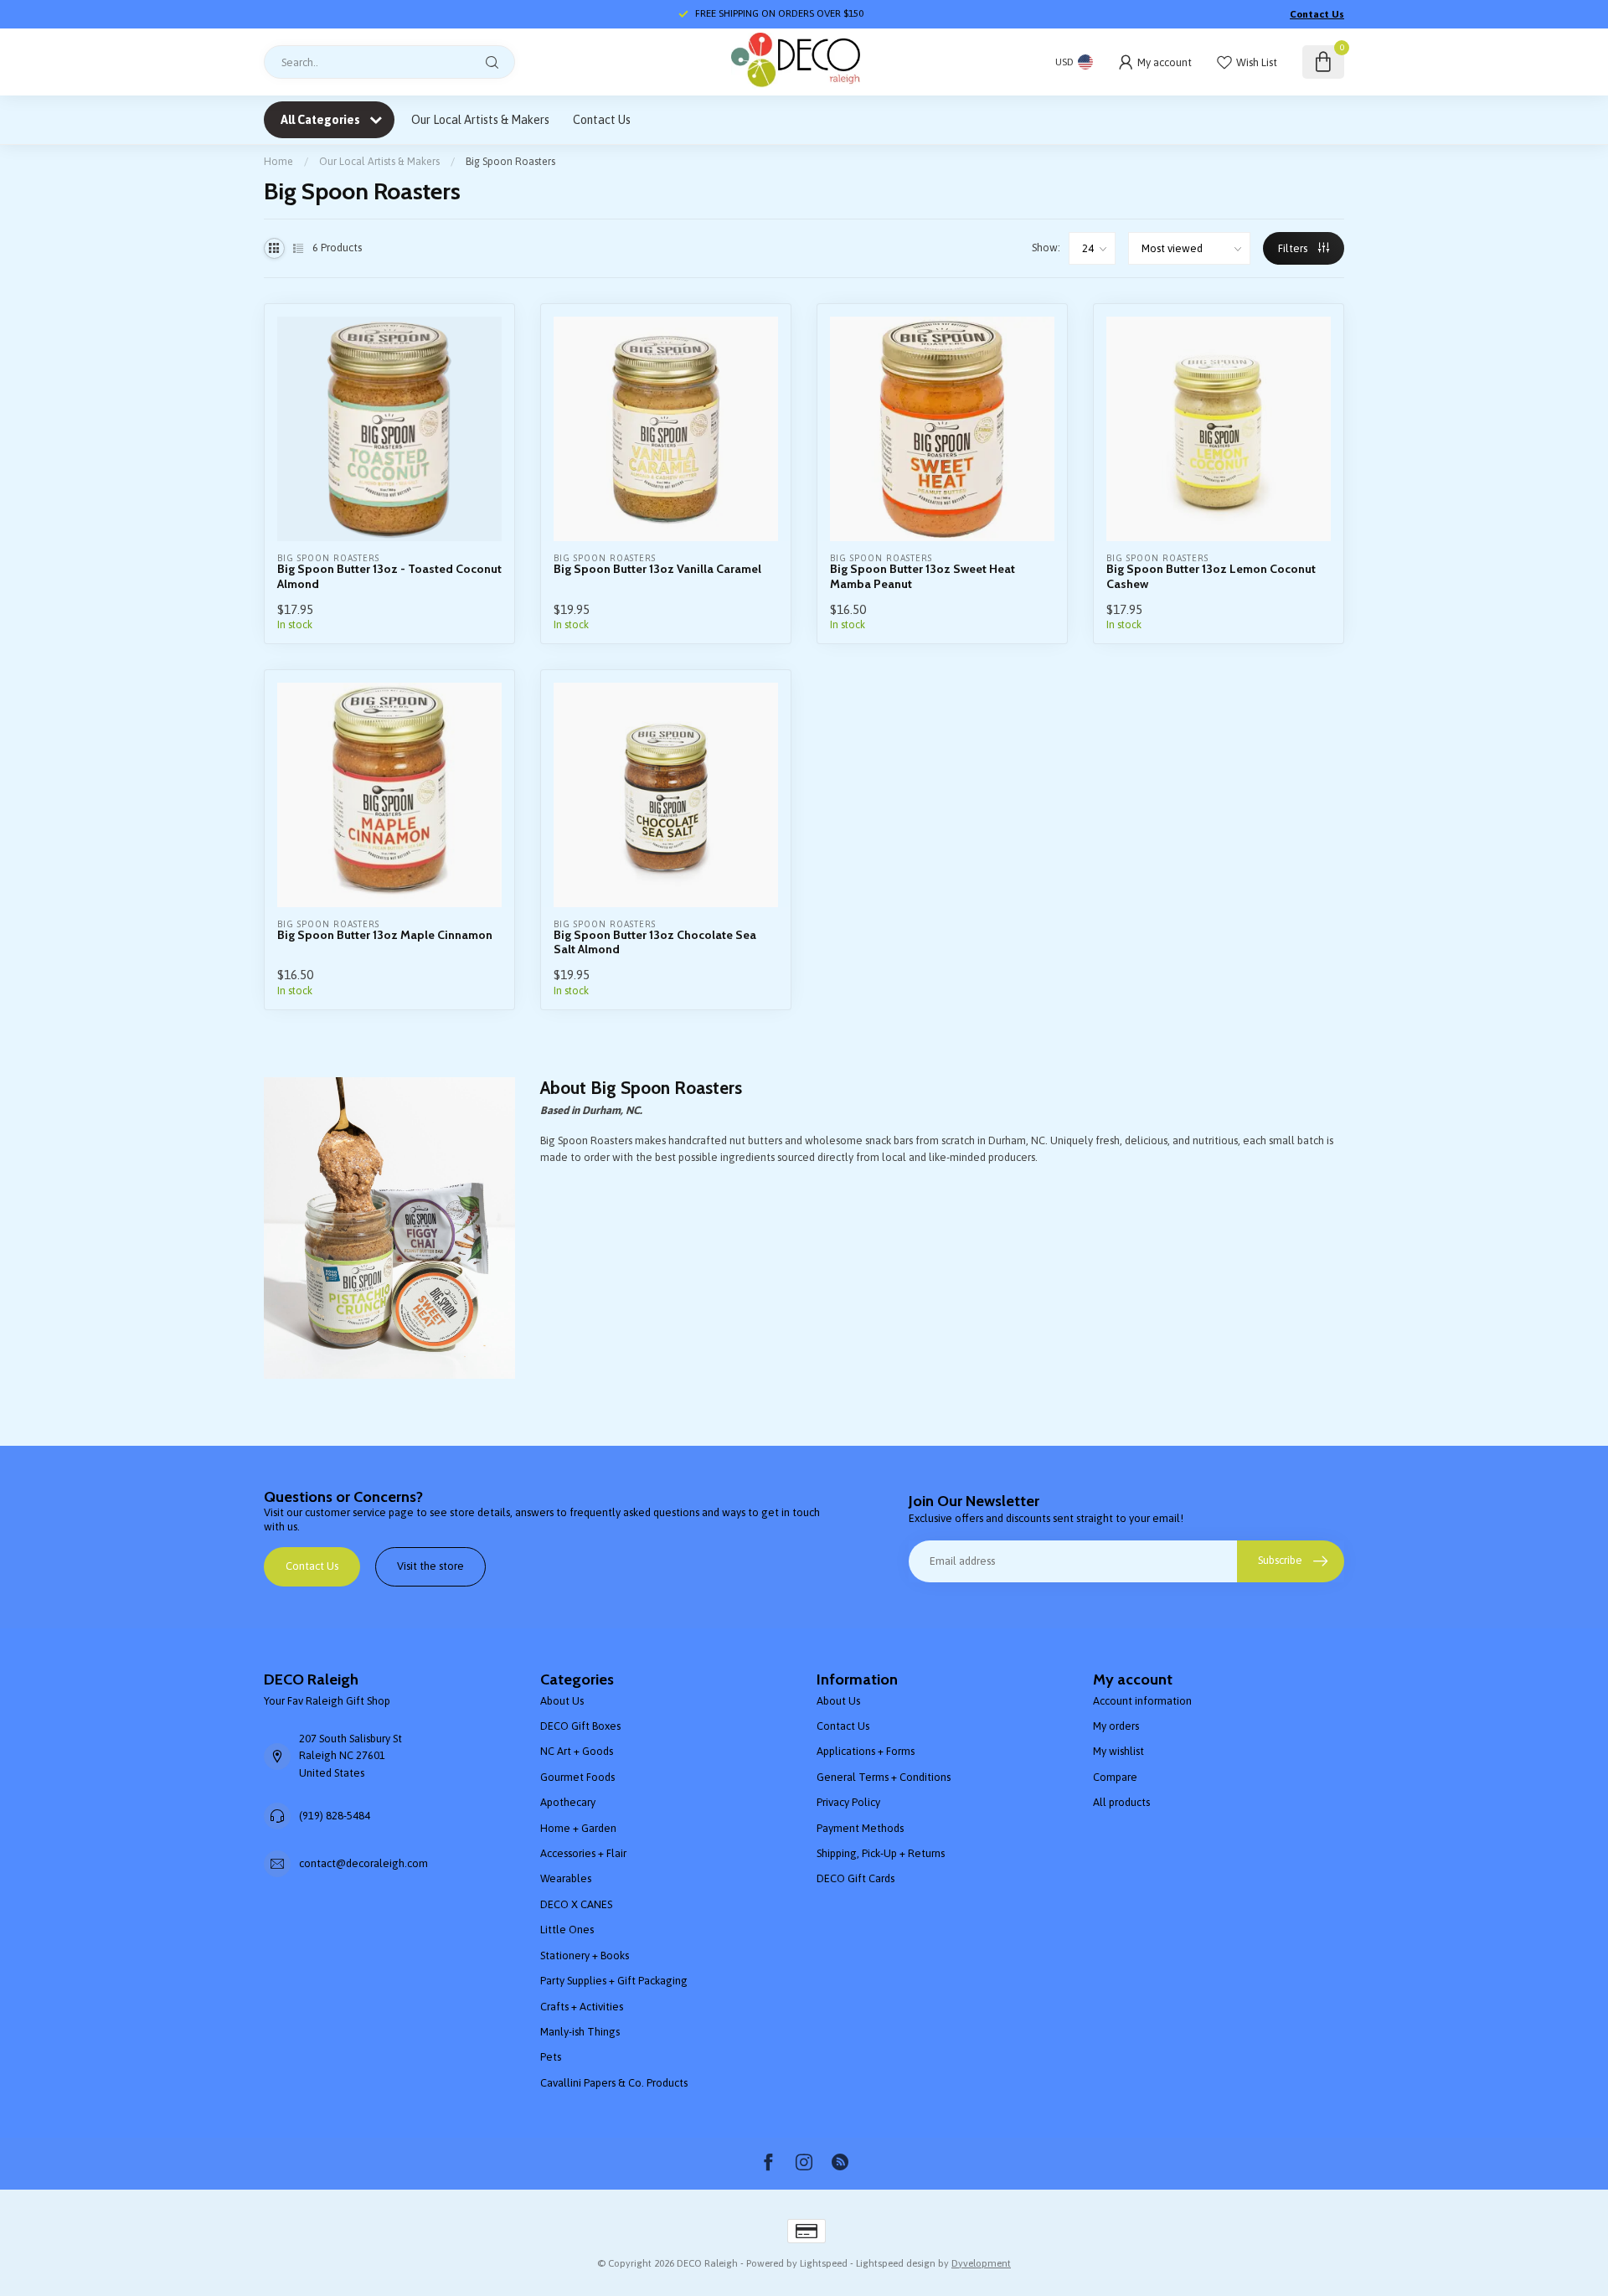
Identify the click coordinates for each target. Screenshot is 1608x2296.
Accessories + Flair (583, 1853)
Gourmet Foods (577, 1777)
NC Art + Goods (577, 1751)
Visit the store (430, 1566)
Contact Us (1317, 14)
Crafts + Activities (582, 2007)
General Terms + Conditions (884, 1777)
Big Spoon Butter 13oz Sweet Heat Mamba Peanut (923, 576)
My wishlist (1118, 1751)
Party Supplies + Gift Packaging (614, 1981)
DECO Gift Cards (856, 1878)
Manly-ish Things (580, 2032)
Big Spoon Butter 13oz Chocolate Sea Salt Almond (655, 942)
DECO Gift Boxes (580, 1726)
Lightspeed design (896, 2263)
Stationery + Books (585, 1955)
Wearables (566, 1878)
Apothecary (568, 1802)
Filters (1294, 248)
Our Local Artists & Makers (480, 120)
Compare (1115, 1777)
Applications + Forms (866, 1751)
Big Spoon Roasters (510, 161)
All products (1121, 1802)
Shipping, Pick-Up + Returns (881, 1853)
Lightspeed (824, 2263)
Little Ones (567, 1930)
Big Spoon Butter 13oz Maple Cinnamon (385, 935)
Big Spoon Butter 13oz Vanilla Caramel (657, 569)
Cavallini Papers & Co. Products (614, 2083)
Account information (1142, 1701)
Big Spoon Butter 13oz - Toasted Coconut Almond (389, 576)
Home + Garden (578, 1828)
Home (278, 161)
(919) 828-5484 (335, 1816)
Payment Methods (860, 1828)
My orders (1116, 1726)
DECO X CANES (576, 1904)
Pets (551, 2057)
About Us (562, 1701)
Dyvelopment (981, 2263)
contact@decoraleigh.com (363, 1863)
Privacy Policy (848, 1802)
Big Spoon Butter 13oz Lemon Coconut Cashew (1211, 576)
